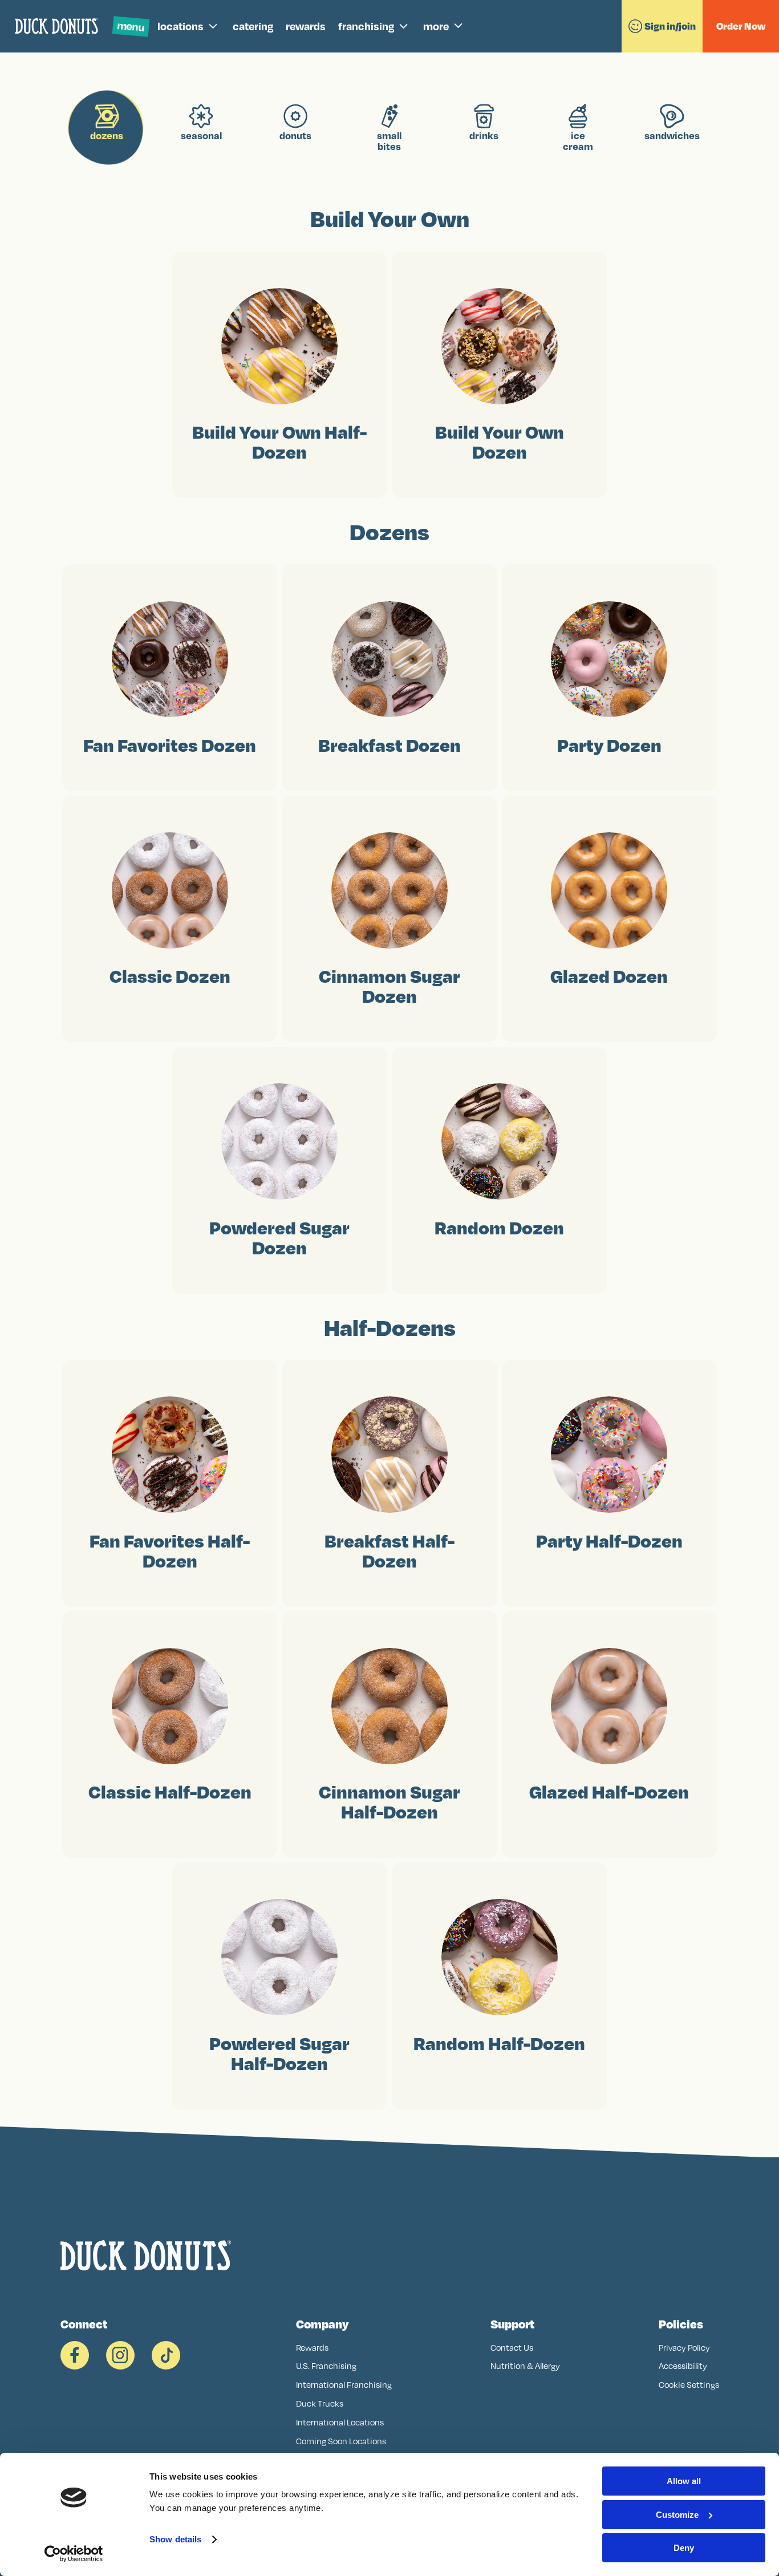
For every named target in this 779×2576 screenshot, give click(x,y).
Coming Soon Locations (341, 2441)
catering (253, 26)
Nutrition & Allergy (525, 2366)
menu (131, 26)
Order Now (741, 26)
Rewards (312, 2348)
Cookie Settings (689, 2385)
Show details (175, 2539)
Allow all (684, 2481)
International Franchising (344, 2385)
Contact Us (512, 2348)
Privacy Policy (684, 2348)
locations (180, 26)
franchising (366, 26)
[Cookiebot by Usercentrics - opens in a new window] (74, 2554)
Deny (684, 2548)
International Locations (340, 2422)
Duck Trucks (320, 2403)
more (436, 26)
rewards (306, 26)
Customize (677, 2515)
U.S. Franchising (326, 2366)
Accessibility (683, 2366)
